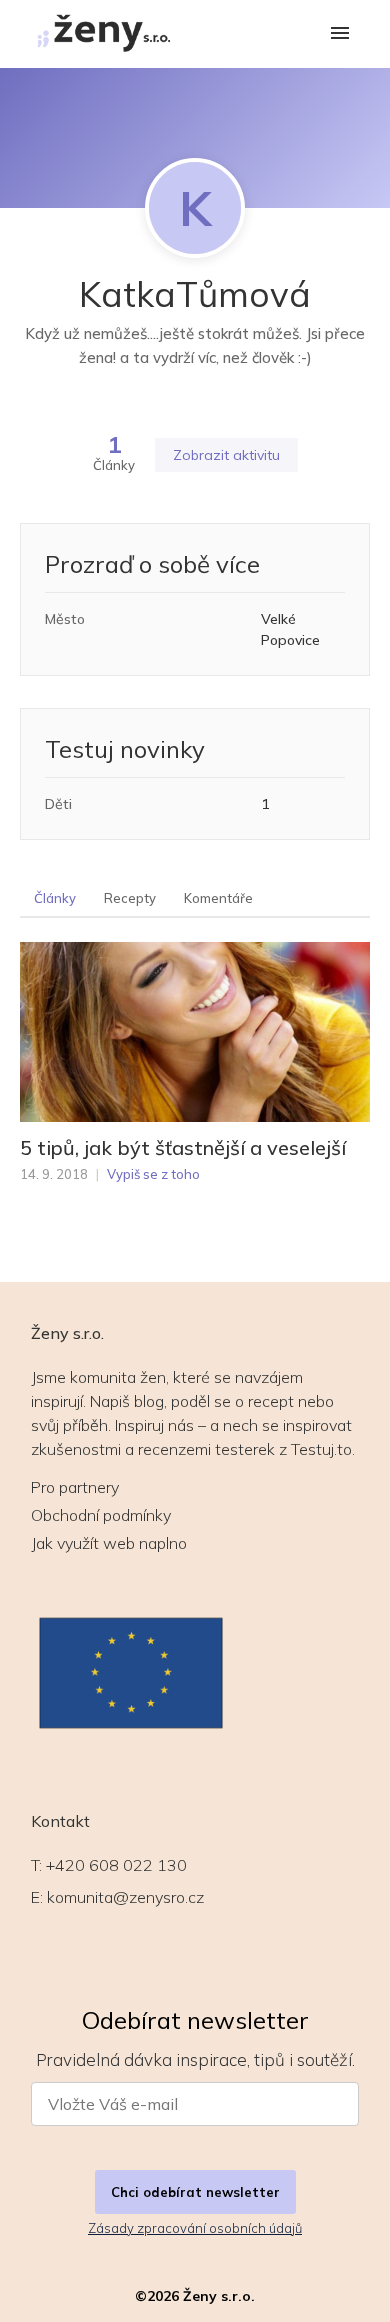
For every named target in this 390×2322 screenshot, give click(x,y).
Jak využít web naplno (109, 1543)
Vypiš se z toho (153, 1174)
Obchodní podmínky (101, 1515)
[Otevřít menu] (340, 34)
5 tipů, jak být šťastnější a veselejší (183, 1148)
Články (55, 898)
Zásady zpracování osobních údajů (195, 2228)
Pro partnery (75, 1487)
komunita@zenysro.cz (125, 1897)
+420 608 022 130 (116, 1865)
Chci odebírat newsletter (195, 2192)
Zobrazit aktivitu (226, 455)
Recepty (130, 898)
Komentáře (218, 898)
